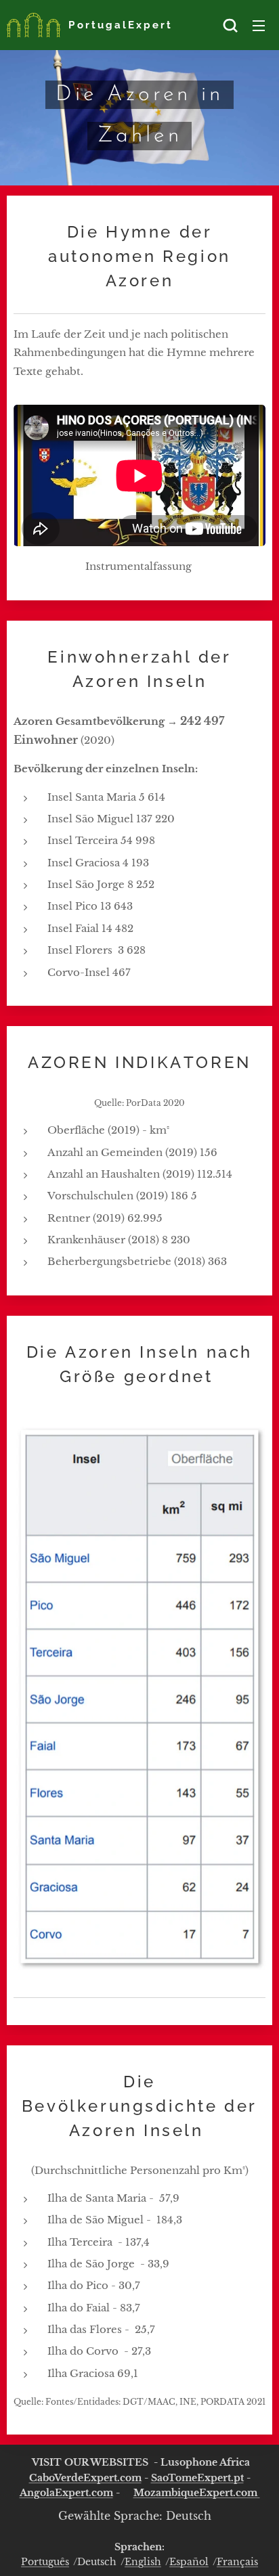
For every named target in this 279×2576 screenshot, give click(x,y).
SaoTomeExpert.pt (197, 2478)
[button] (230, 25)
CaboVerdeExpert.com (85, 2478)
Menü (259, 25)
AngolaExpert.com (66, 2493)
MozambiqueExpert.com (197, 2493)
